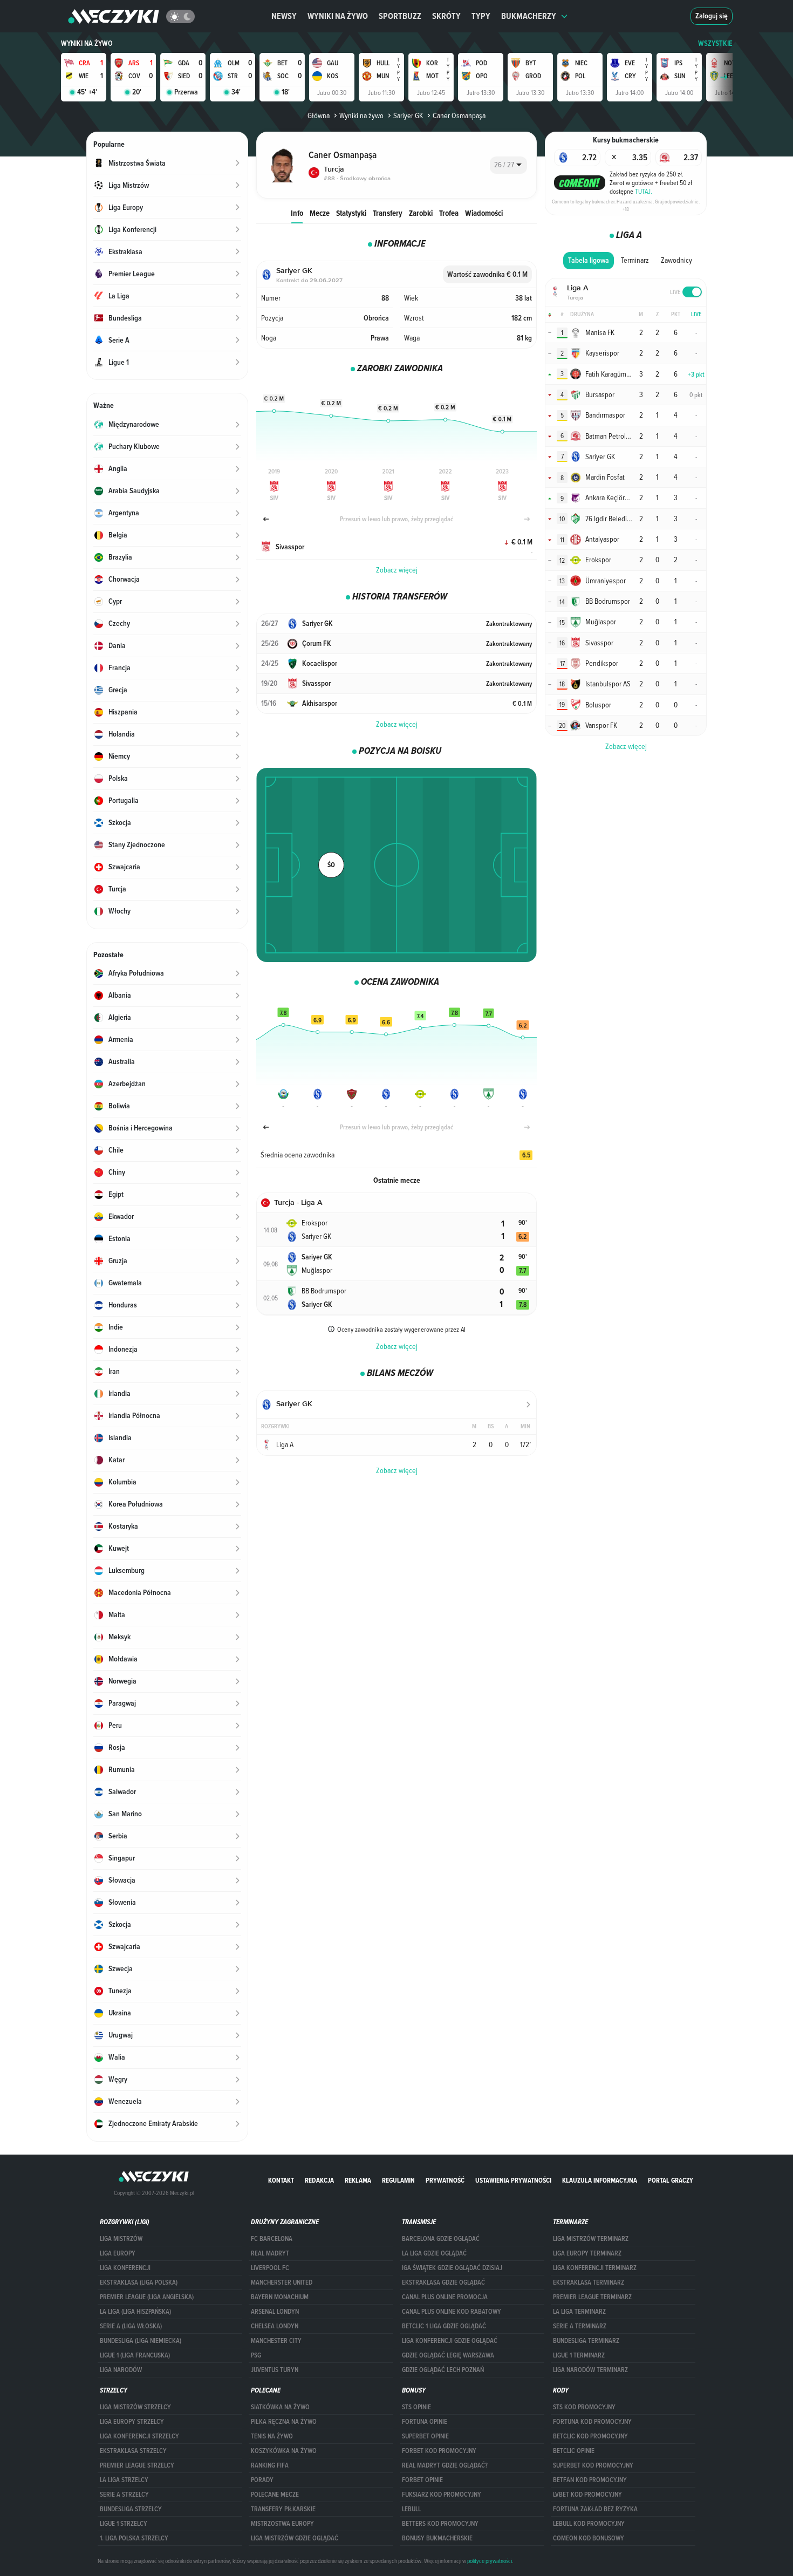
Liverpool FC (270, 2268)
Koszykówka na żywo (284, 2451)
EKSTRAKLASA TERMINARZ (589, 2282)
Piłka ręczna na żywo (284, 2422)
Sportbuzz (400, 16)
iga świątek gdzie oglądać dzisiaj (452, 2268)
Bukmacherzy (529, 16)
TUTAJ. (644, 191)
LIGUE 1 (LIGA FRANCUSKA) (135, 2355)
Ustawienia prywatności (513, 2180)
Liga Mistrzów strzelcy (135, 2407)
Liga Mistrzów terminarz (591, 2239)
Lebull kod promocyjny (589, 2524)
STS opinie (416, 2407)
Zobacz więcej (397, 570)
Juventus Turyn (275, 2370)
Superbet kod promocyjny (593, 2465)
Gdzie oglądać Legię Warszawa (448, 2355)
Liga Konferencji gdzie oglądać (450, 2341)
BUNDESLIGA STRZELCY (131, 2509)
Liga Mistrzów (121, 2239)
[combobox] (508, 165)
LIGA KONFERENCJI (125, 2268)
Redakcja (319, 2180)
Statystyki (351, 213)
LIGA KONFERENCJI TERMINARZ (595, 2268)
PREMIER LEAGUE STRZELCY (137, 2465)
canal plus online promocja (445, 2297)
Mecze (320, 213)
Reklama (358, 2180)
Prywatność (445, 2180)
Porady (262, 2480)
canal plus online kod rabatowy (452, 2312)
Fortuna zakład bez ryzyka (595, 2509)
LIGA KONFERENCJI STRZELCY (139, 2436)
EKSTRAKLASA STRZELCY (133, 2451)
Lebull (411, 2509)
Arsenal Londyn (275, 2312)
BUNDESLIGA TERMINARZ (586, 2341)
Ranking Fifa (270, 2465)
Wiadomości (484, 213)
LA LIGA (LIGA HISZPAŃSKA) (135, 2312)
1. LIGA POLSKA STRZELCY (134, 2538)
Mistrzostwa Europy (282, 2524)
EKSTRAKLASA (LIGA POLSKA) (139, 2282)
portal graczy (671, 2180)
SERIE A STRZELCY (124, 2495)
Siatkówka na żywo (280, 2407)
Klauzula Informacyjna (600, 2180)
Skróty (446, 16)
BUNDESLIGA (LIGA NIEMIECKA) (141, 2341)
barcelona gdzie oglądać (441, 2239)
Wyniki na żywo (338, 16)
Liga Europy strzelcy (132, 2422)
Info (297, 213)
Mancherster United (282, 2282)
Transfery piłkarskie (283, 2509)
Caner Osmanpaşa (459, 115)
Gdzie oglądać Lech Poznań (443, 2370)
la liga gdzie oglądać (434, 2253)
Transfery (388, 213)
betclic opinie (574, 2451)
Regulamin (398, 2180)
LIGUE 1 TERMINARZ (579, 2355)
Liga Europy (118, 2253)
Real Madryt (270, 2253)
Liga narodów (121, 2370)
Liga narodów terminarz (590, 2370)
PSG (256, 2355)
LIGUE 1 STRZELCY (124, 2524)
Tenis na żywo (272, 2436)
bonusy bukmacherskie (437, 2538)
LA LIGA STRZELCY (124, 2480)
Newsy (284, 16)
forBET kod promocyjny (439, 2451)
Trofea (449, 213)
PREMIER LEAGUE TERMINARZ (592, 2297)
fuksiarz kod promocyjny (442, 2495)
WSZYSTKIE (715, 43)
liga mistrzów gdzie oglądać (295, 2538)
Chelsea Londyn (275, 2326)
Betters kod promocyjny (440, 2524)
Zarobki (421, 213)
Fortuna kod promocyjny (592, 2422)
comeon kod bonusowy (589, 2538)
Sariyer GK (408, 115)
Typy (481, 16)
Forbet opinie (422, 2480)
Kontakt (281, 2180)
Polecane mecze (275, 2495)
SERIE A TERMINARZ (580, 2326)
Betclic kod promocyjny (590, 2436)
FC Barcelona (272, 2239)
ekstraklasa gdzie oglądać (443, 2282)
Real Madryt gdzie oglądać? (445, 2465)
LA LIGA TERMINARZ (579, 2312)
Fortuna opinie (425, 2422)
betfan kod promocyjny (590, 2480)
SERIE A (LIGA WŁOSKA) (131, 2326)
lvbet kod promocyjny (587, 2495)
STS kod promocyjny (584, 2407)
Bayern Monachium (280, 2297)
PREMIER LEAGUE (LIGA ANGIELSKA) (147, 2297)
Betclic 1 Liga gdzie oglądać (444, 2326)
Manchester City (276, 2341)
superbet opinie (425, 2436)
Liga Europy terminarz (587, 2253)
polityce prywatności (490, 2561)
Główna (319, 115)
